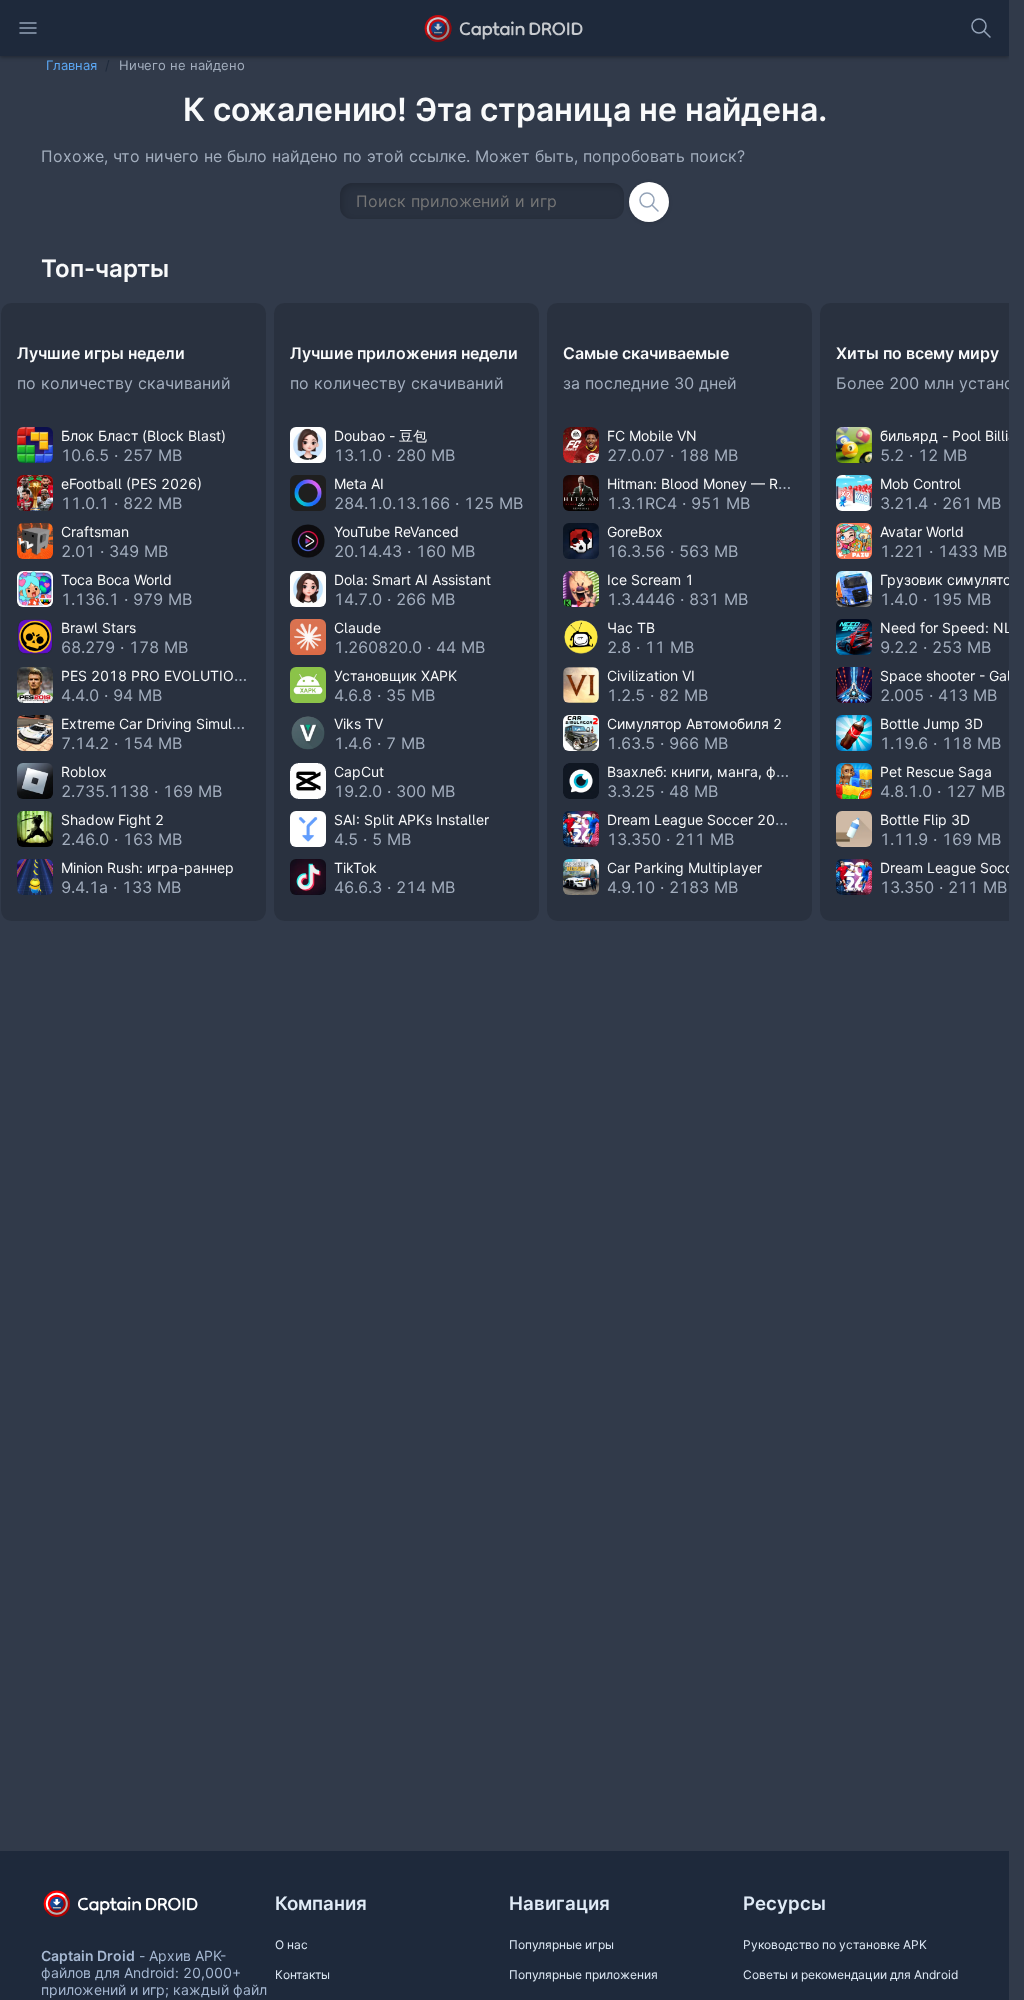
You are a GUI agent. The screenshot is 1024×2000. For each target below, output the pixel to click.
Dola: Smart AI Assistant (412, 579)
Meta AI (359, 483)
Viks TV (358, 723)
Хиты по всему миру (917, 353)
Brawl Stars (98, 627)
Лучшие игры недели (101, 353)
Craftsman (95, 531)
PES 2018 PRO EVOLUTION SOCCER (183, 675)
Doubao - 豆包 (380, 435)
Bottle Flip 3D (925, 819)
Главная (71, 65)
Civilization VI (651, 675)
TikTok (355, 867)
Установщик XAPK (395, 675)
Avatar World (922, 531)
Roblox (84, 771)
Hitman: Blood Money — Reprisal (714, 483)
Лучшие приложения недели (404, 353)
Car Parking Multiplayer (684, 867)
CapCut (359, 771)
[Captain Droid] (138, 1910)
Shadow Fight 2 (112, 819)
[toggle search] (981, 28)
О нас (291, 1944)
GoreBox (635, 531)
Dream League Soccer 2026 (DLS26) (729, 819)
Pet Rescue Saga (936, 771)
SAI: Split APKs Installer (411, 819)
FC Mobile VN (652, 435)
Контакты (302, 1974)
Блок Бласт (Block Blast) (143, 435)
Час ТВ (631, 627)
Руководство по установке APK (835, 1944)
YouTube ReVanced (396, 531)
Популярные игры (561, 1944)
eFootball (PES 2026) (131, 483)
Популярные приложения (583, 1974)
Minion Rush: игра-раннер (147, 867)
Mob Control (920, 483)
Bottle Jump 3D (931, 723)
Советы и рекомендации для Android (850, 1974)
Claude (357, 627)
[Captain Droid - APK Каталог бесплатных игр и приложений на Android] (504, 28)
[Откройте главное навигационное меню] (28, 28)
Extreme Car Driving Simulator (159, 723)
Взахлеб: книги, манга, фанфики (716, 771)
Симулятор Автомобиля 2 (694, 723)
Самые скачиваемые (646, 353)
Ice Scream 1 (650, 579)
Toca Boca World (116, 579)
